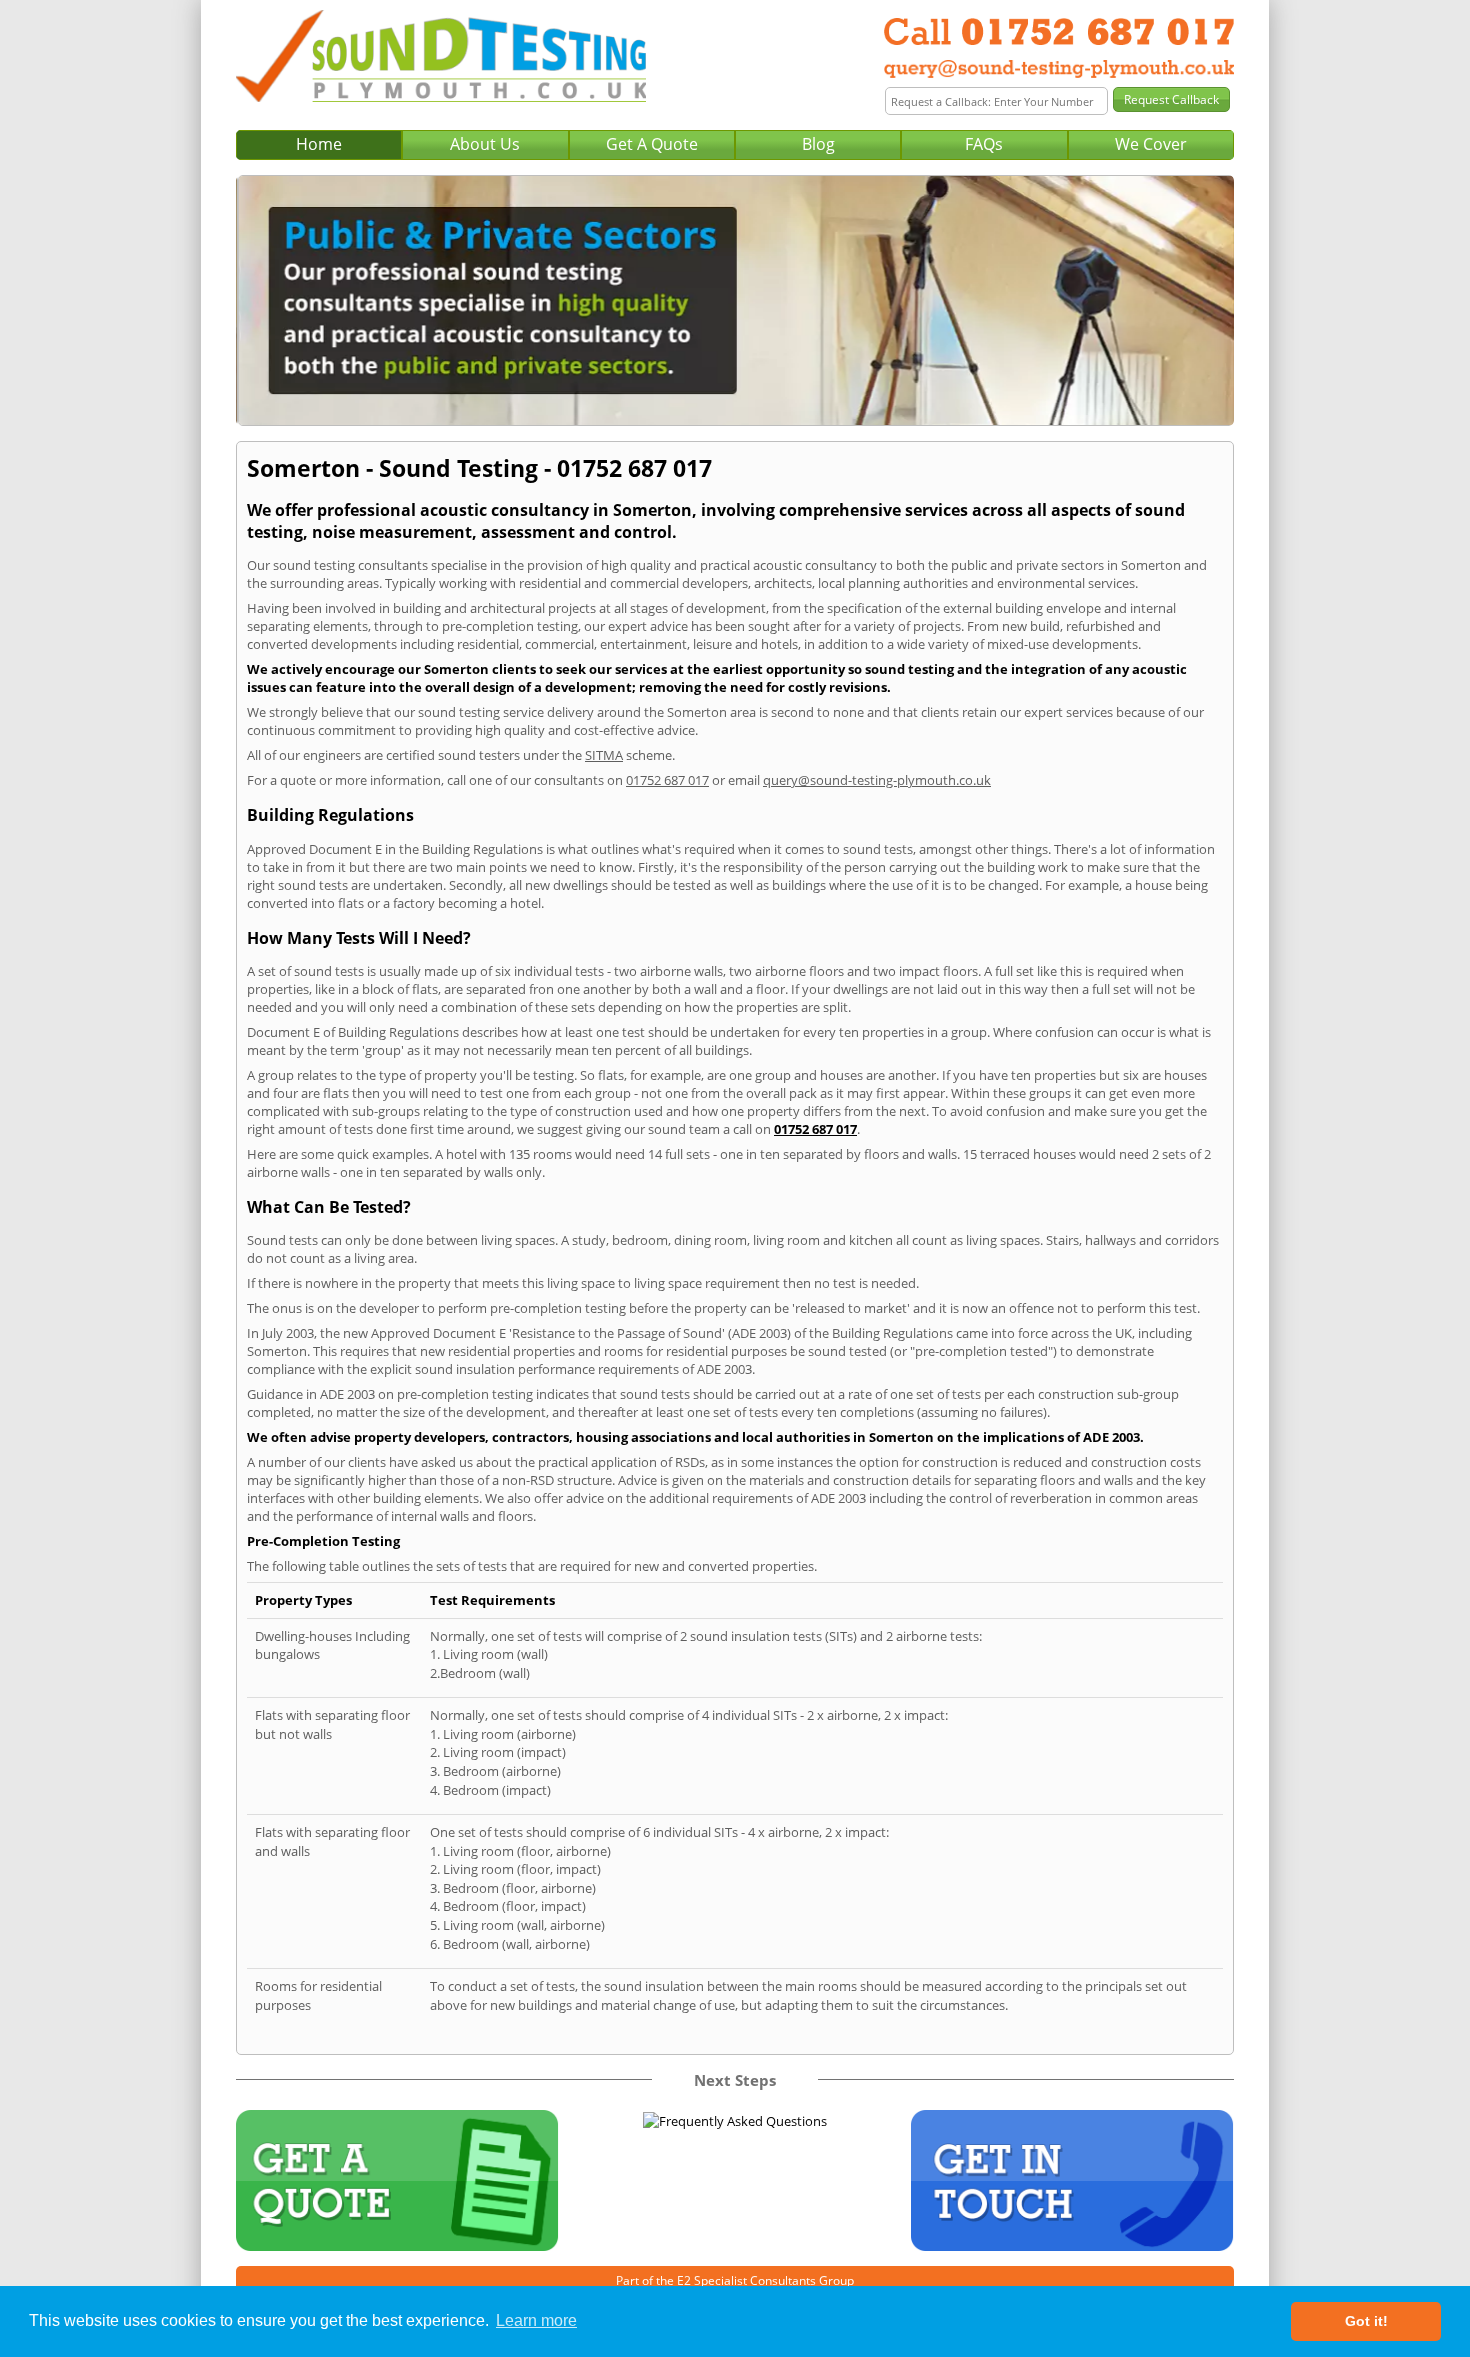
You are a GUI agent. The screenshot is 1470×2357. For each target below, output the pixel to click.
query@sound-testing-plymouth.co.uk (877, 780)
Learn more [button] (536, 2320)
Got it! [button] (1366, 2321)
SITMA (604, 755)
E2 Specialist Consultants (746, 2280)
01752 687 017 (667, 780)
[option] (735, 300)
